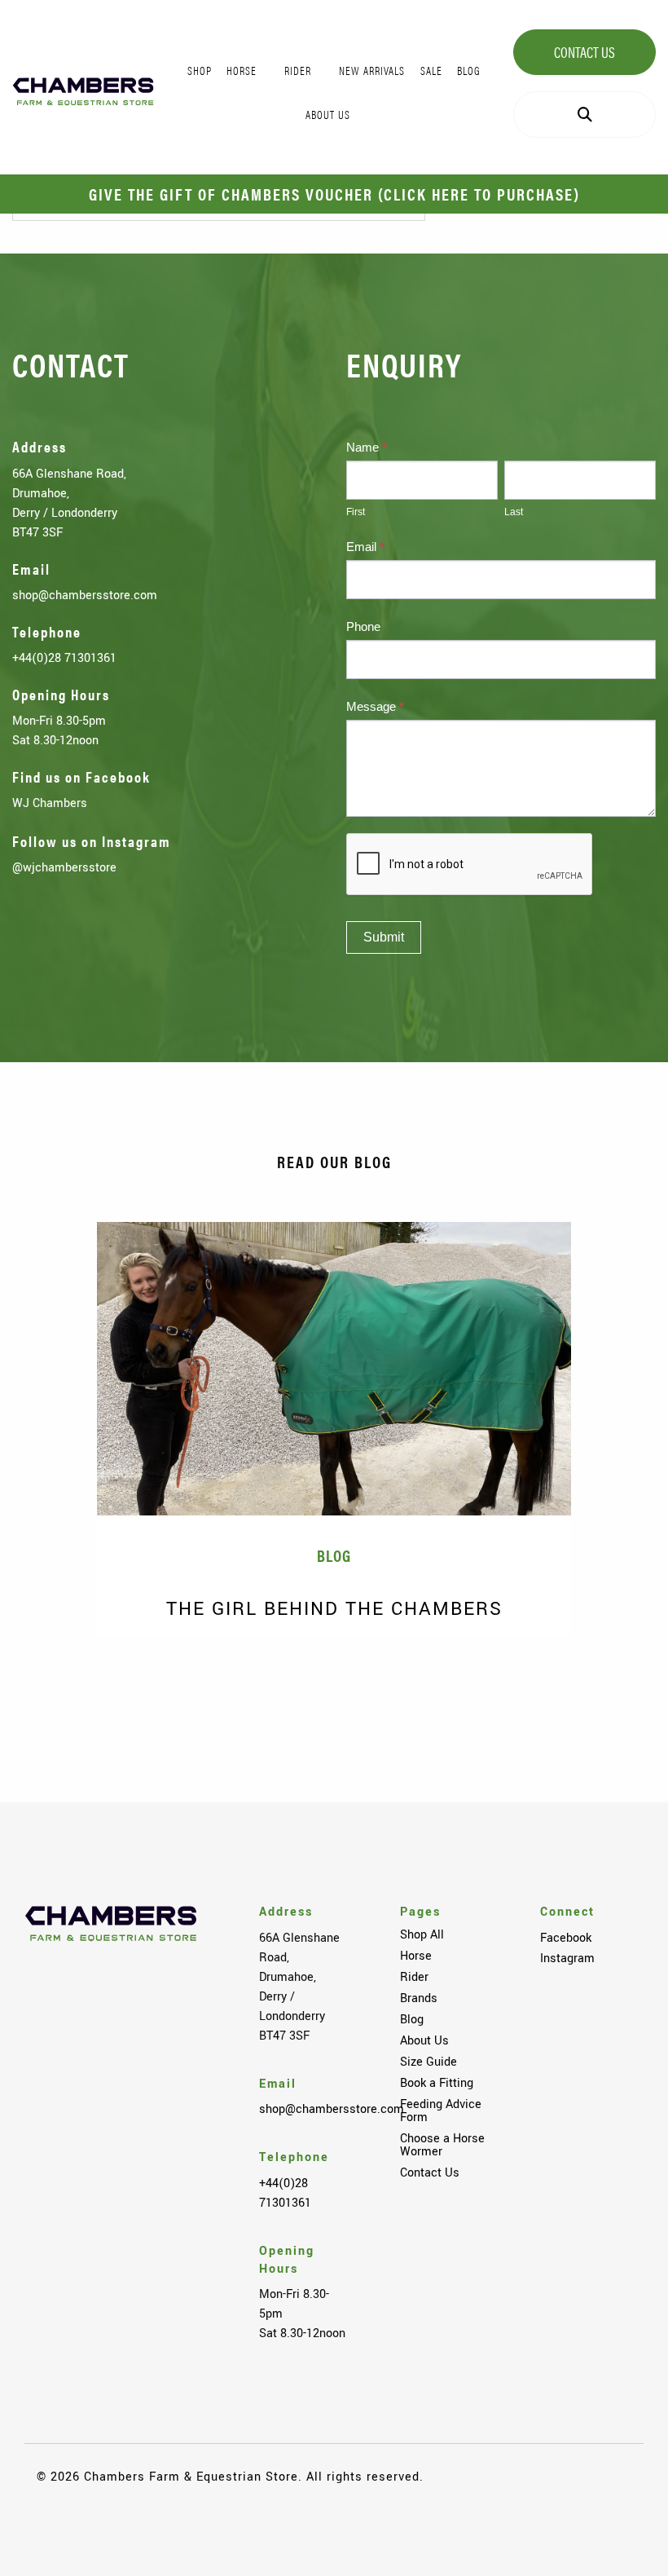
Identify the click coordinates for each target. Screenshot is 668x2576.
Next (619, 1690)
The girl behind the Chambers (334, 1609)
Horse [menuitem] (242, 70)
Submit (384, 937)
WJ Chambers (50, 803)
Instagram (567, 1958)
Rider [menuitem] (298, 70)
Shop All (422, 1934)
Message (375, 706)
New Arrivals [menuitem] (372, 70)
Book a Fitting (437, 2083)
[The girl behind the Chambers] (334, 1369)
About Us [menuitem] (328, 114)
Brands (419, 1998)
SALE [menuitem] (431, 70)
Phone (363, 626)
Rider (414, 1977)
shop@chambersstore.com (85, 595)
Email (365, 547)
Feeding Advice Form (441, 2111)
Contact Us (584, 52)
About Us (424, 2040)
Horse (416, 1956)
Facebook (566, 1938)
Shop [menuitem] (200, 70)
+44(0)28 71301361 (64, 658)
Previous (49, 1690)
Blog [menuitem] (469, 70)
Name (367, 447)
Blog (412, 2019)
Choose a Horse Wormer (442, 2145)
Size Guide (428, 2062)
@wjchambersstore (64, 867)
